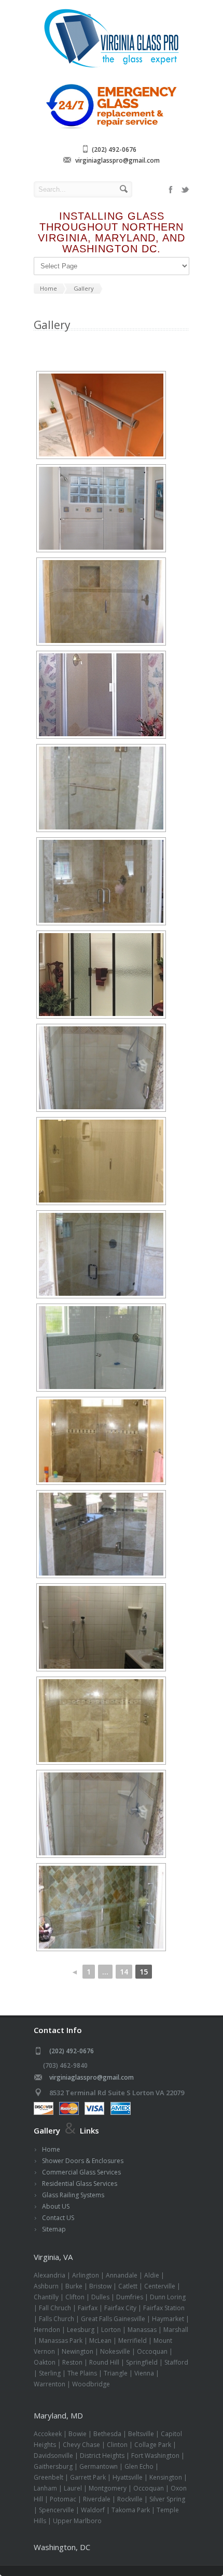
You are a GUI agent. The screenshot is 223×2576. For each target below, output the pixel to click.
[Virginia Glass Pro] (112, 67)
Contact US (58, 2218)
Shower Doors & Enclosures (83, 2161)
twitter (185, 190)
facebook (171, 190)
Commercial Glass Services (81, 2172)
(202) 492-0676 (114, 149)
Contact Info (58, 2030)
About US (56, 2206)
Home (51, 2149)
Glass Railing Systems (73, 2195)
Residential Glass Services (80, 2184)
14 (124, 1972)
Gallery (47, 2130)
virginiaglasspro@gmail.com (117, 160)
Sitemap (54, 2229)
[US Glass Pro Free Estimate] (112, 128)
